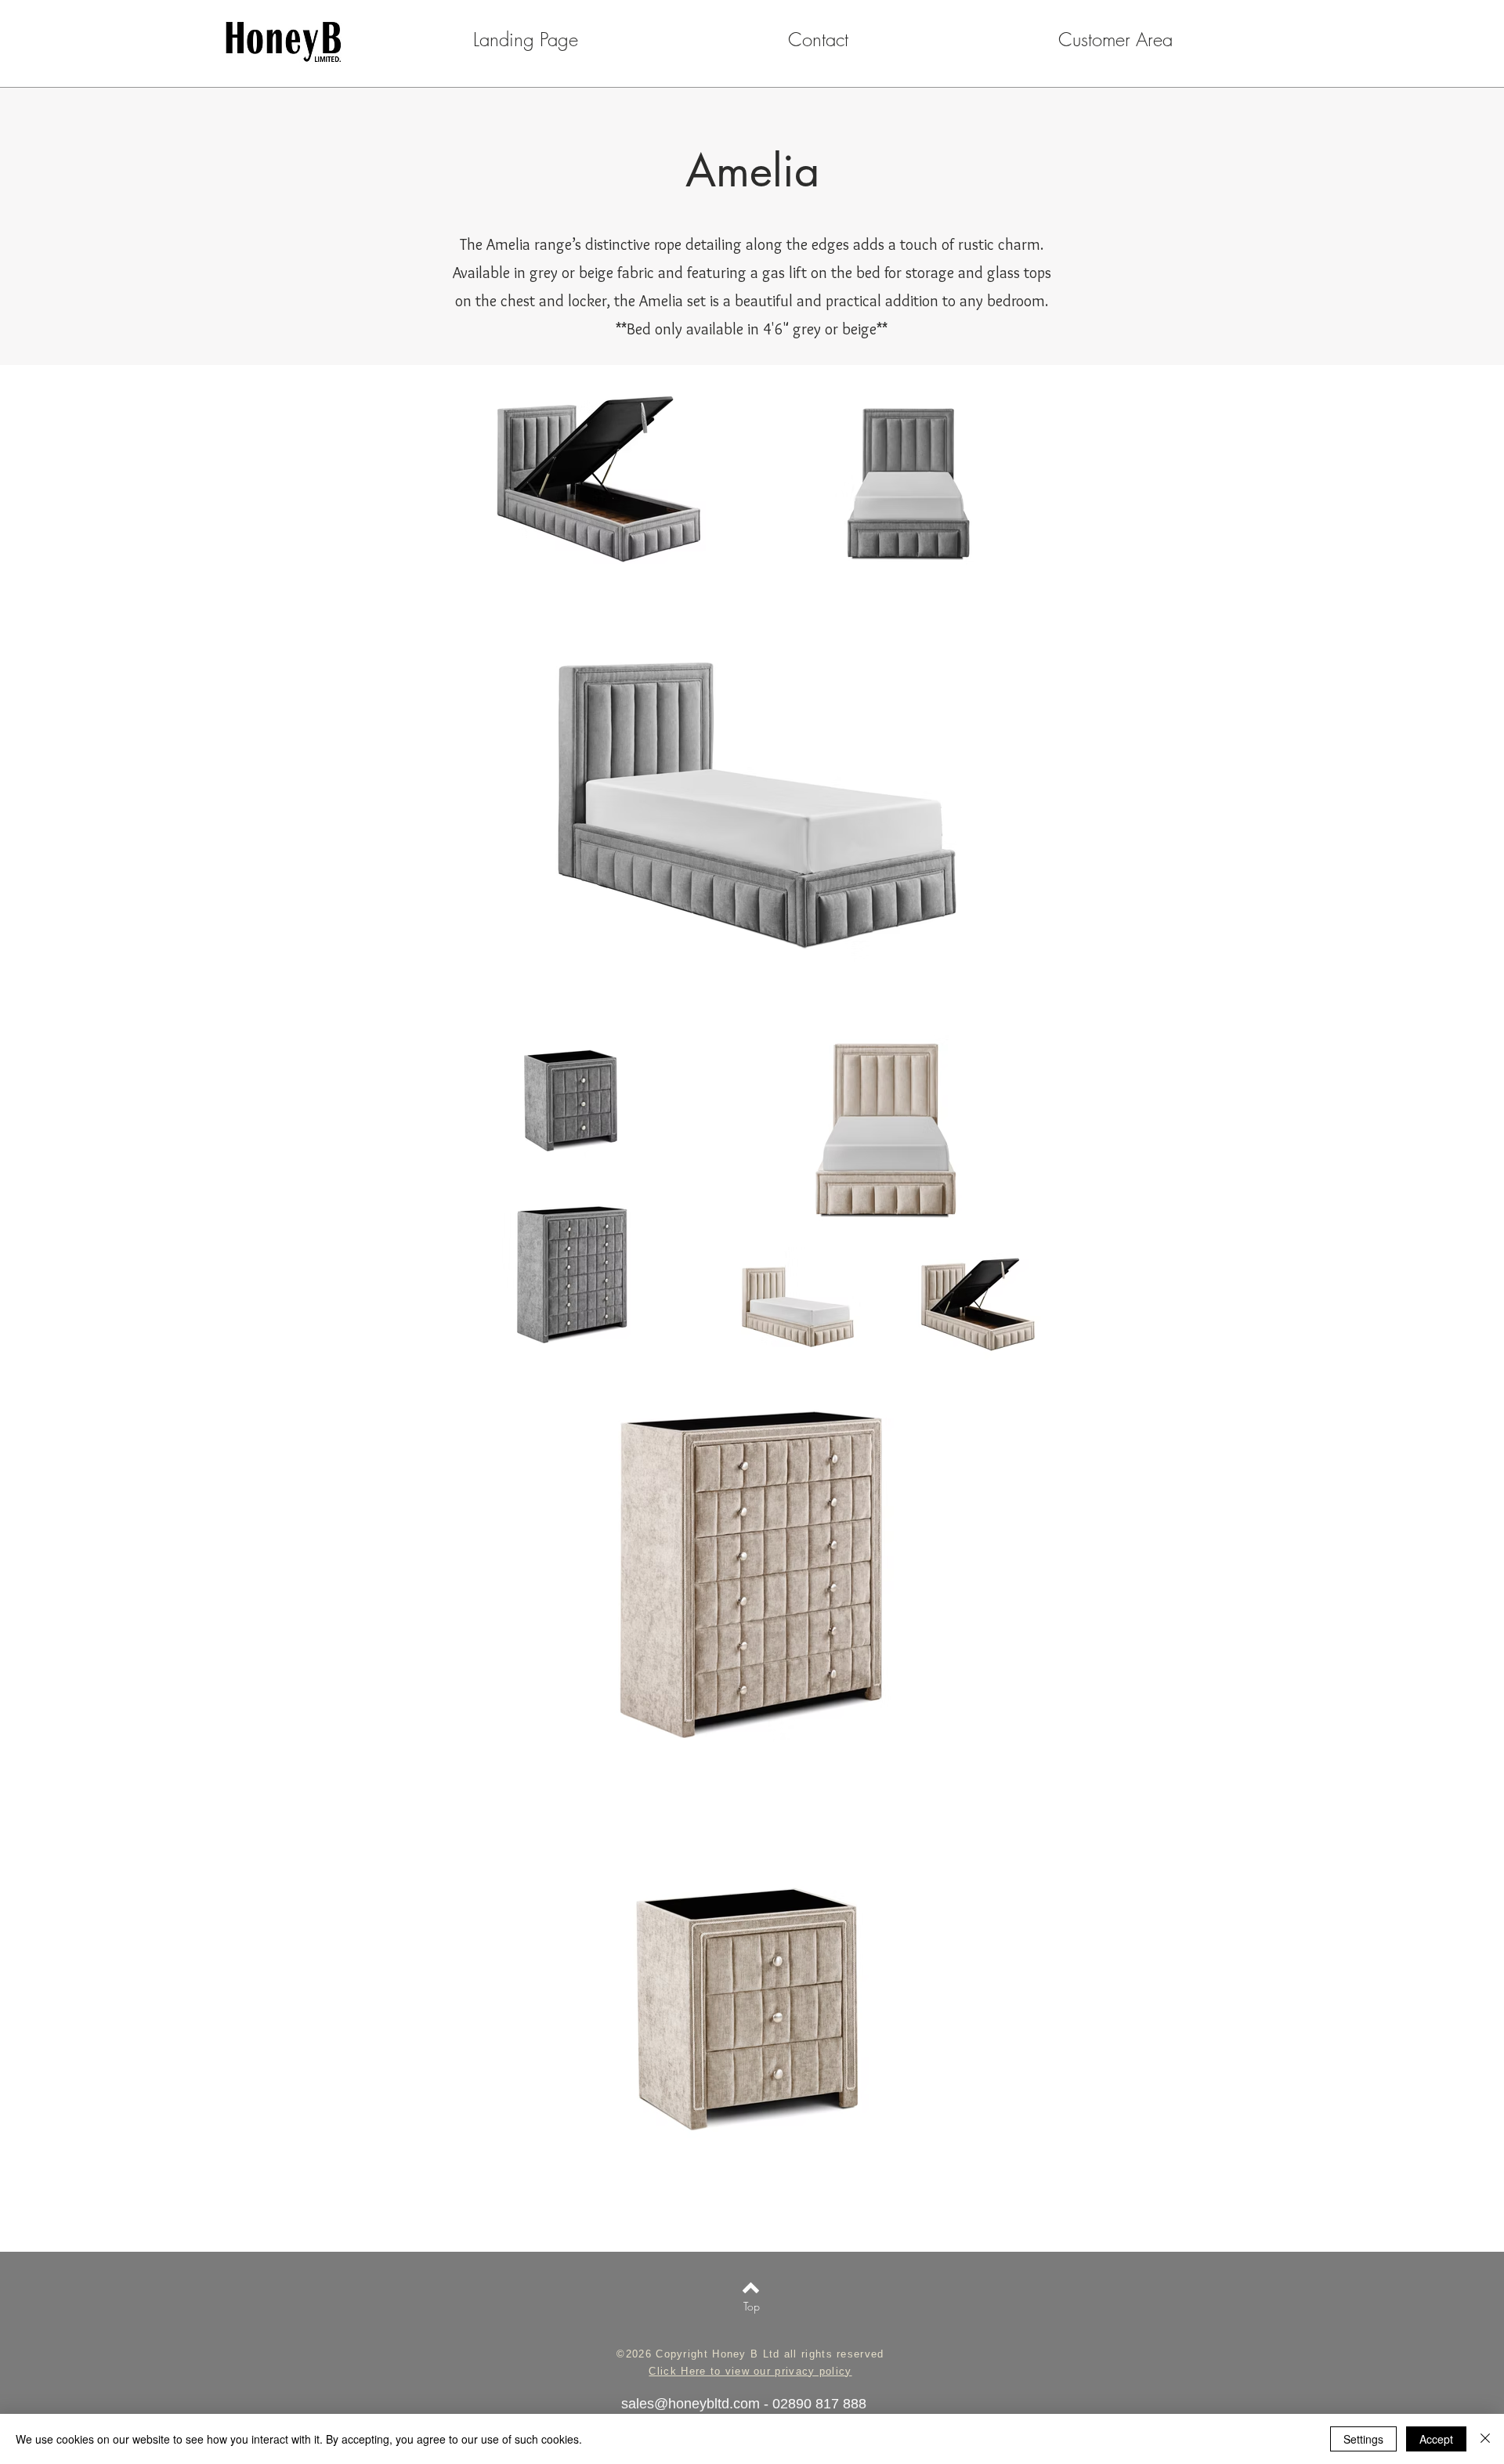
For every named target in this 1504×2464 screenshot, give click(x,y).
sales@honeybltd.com (691, 2404)
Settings (1363, 2439)
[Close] (1485, 2439)
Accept (1436, 2439)
